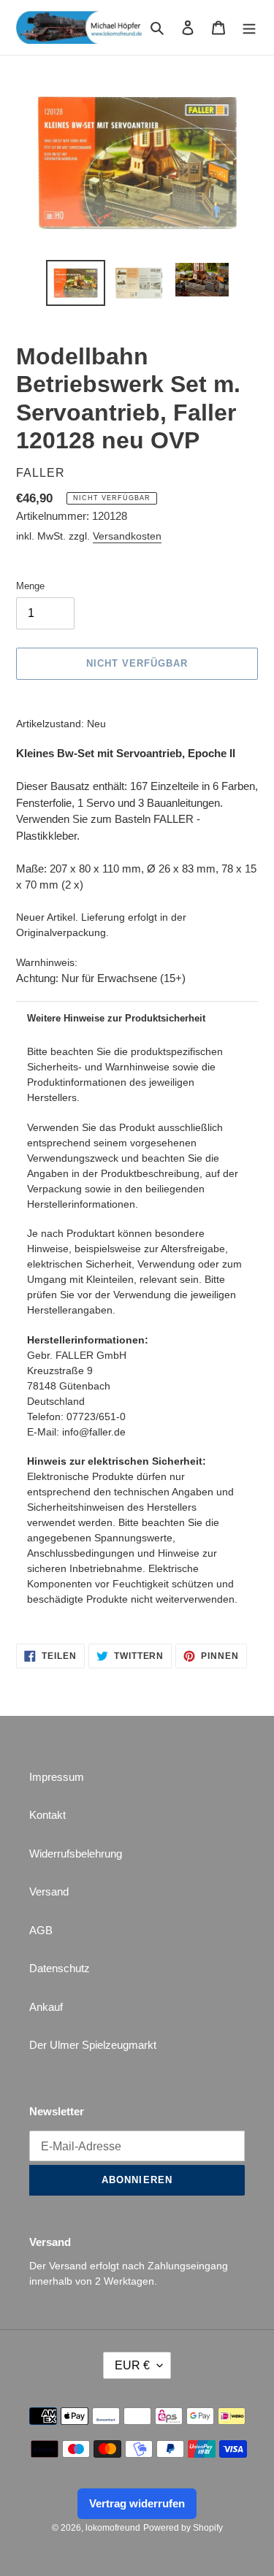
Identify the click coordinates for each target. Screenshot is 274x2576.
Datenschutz (60, 1968)
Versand (49, 1891)
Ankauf (46, 2007)
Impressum (57, 1777)
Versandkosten (127, 536)
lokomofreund (113, 2528)
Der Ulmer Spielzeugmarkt (93, 2045)
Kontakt (47, 1815)
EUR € (132, 2365)
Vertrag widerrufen (137, 2503)
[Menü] (249, 27)
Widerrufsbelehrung (76, 1854)
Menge (30, 586)
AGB (41, 1930)
